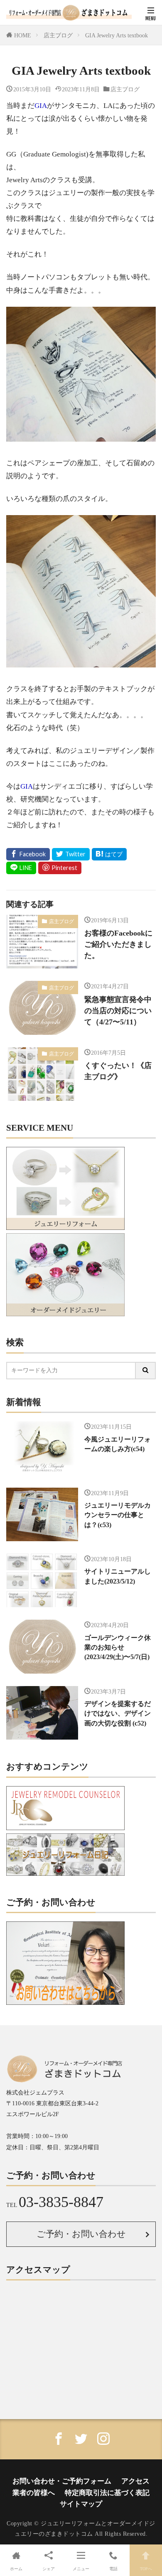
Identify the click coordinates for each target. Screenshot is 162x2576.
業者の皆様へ (34, 2493)
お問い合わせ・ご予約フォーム (62, 2481)
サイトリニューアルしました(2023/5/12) (118, 1576)
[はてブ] (109, 854)
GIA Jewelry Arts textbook (117, 35)
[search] (146, 1371)
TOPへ (146, 2569)
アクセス (135, 2481)
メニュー (81, 2569)
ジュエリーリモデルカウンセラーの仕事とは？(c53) (118, 1515)
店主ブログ (58, 35)
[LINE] (21, 868)
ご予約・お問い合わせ (81, 2234)
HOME (23, 35)
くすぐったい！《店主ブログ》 (118, 1071)
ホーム (16, 2569)
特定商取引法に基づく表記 (107, 2493)
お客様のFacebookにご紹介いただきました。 (118, 944)
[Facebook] (28, 854)
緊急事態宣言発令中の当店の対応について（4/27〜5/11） (118, 1011)
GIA (41, 106)
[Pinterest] (60, 868)
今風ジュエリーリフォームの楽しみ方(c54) (118, 1444)
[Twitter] (71, 854)
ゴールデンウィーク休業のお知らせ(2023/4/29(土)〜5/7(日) (118, 1647)
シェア (49, 2569)
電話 (113, 2569)
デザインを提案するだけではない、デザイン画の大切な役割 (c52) (118, 1713)
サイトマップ (81, 2504)
